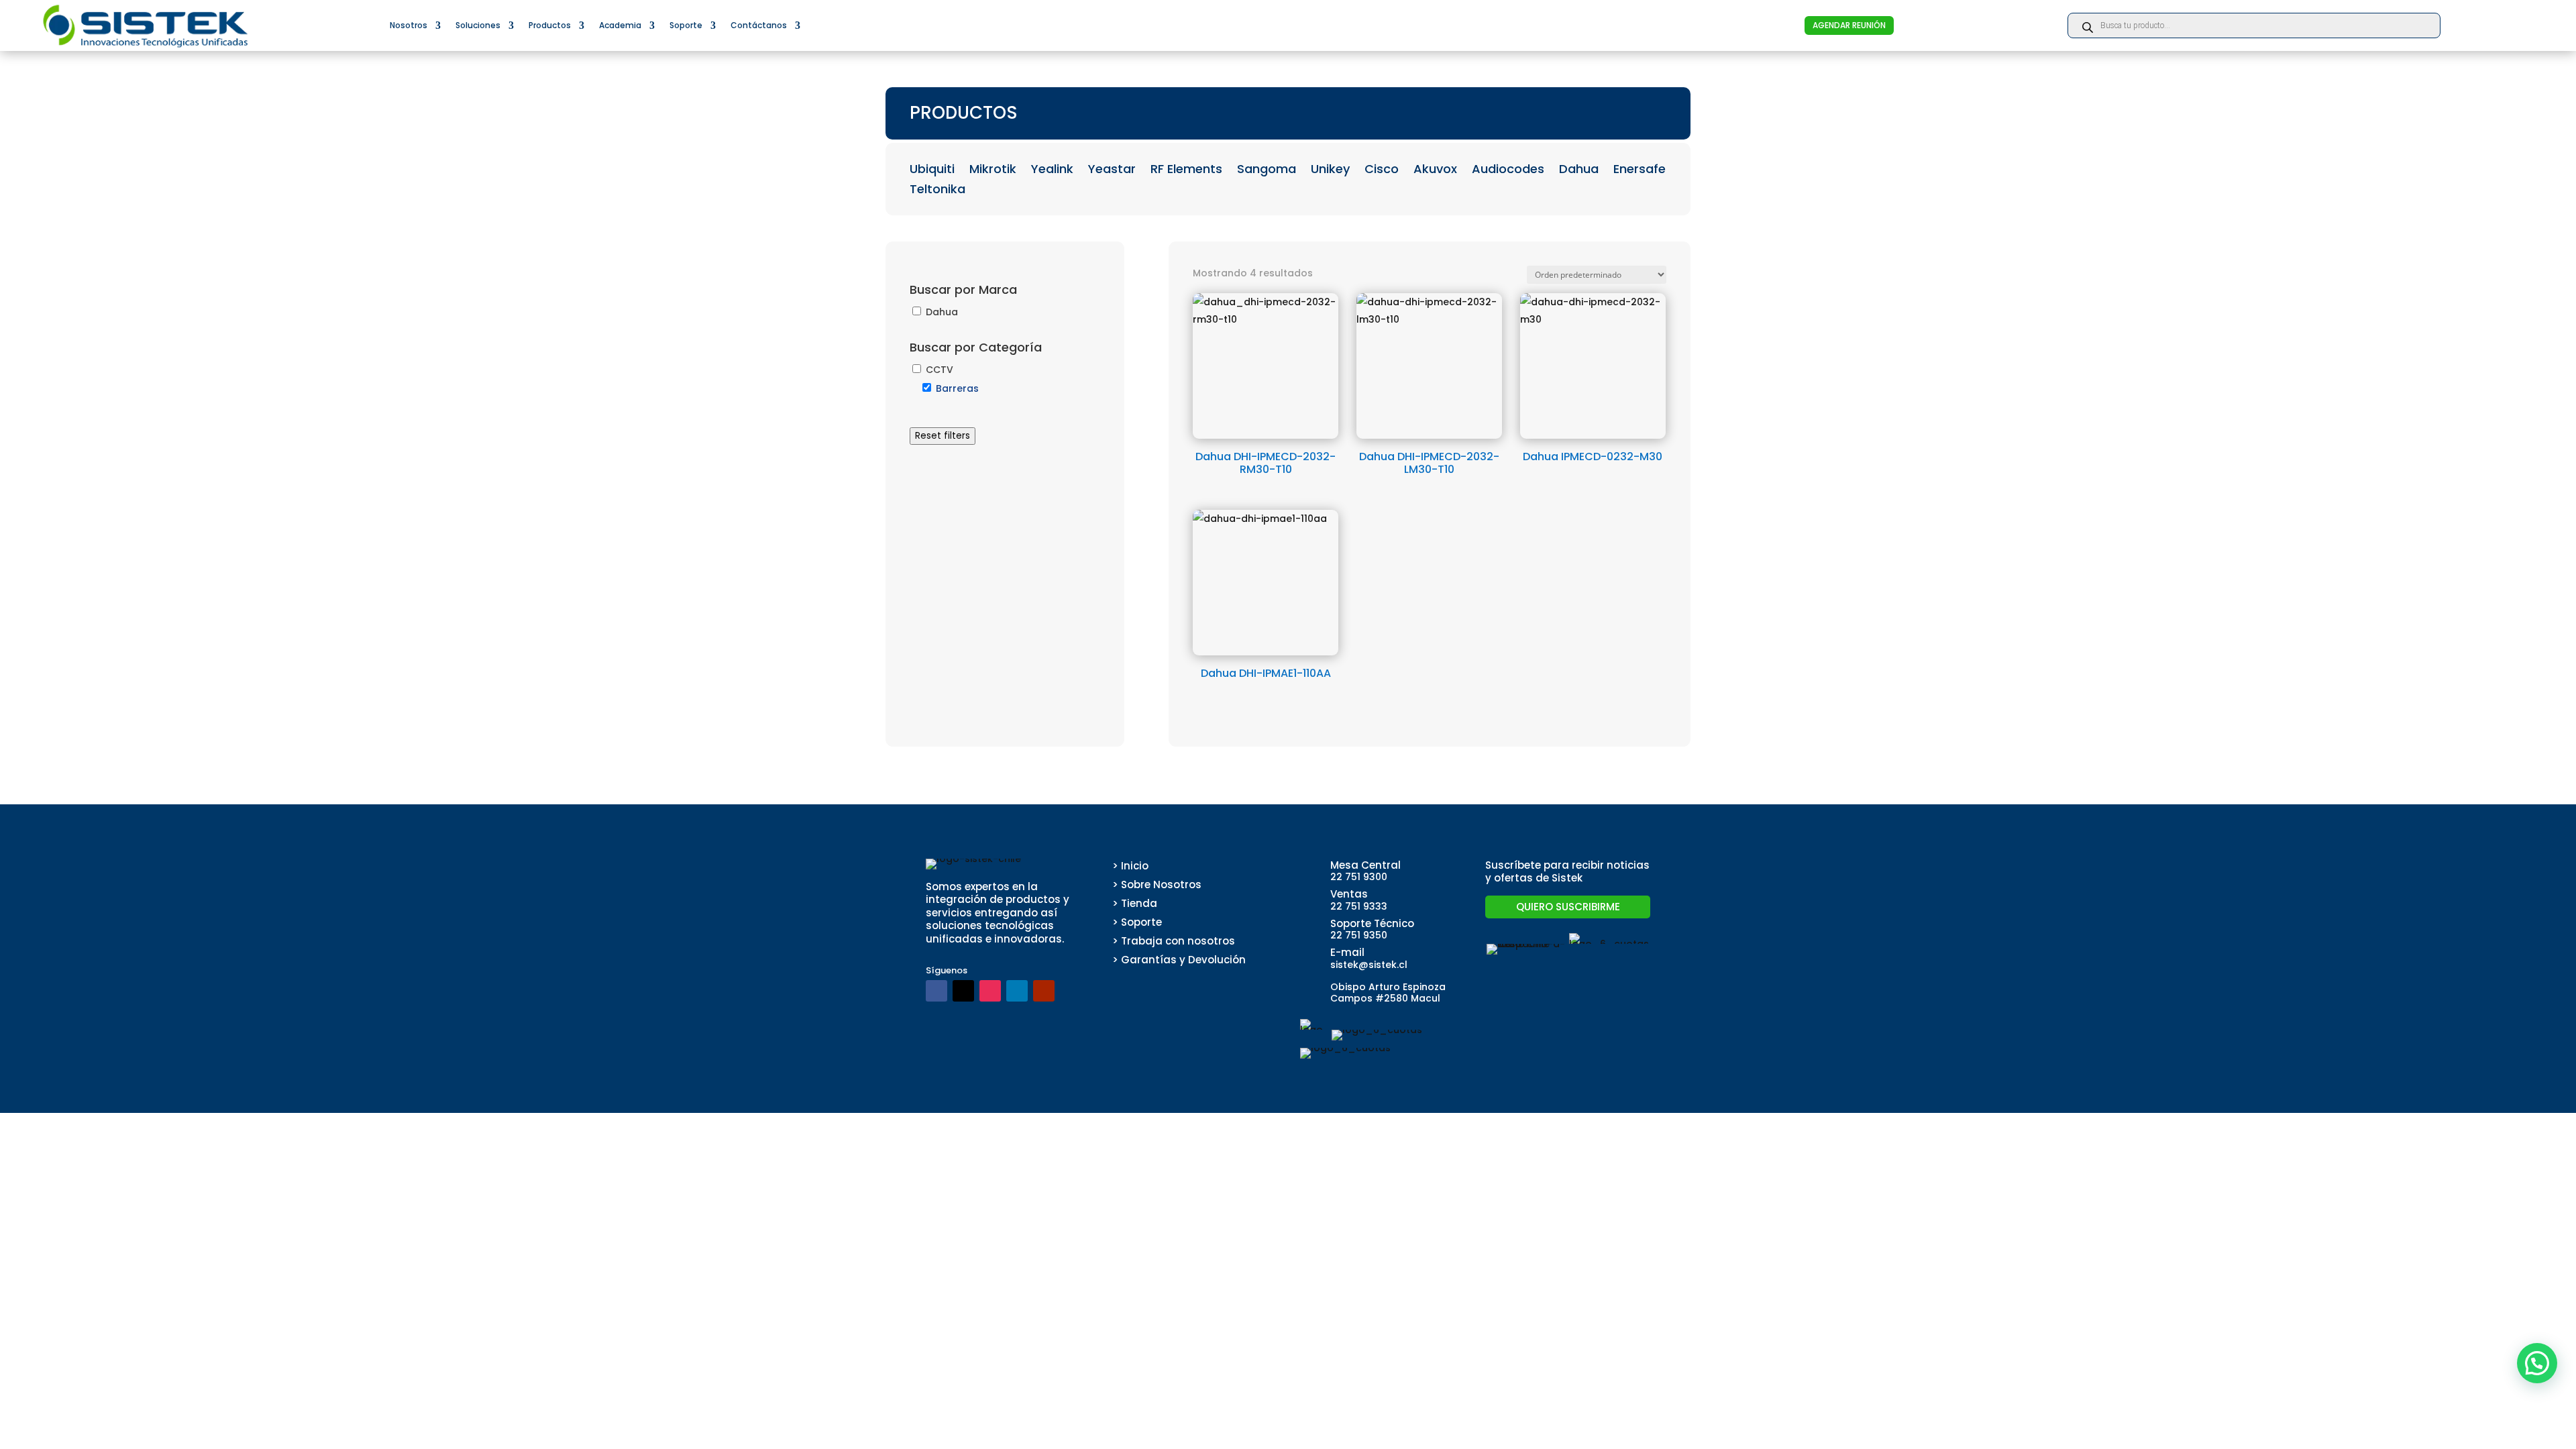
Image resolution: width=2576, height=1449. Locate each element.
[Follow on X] (963, 991)
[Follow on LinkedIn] (1017, 991)
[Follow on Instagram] (990, 991)
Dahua (1579, 171)
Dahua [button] (942, 312)
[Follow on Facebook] (936, 991)
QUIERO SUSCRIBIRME (1568, 907)
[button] (2537, 1363)
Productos (550, 25)
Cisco (1382, 171)
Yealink (1052, 171)
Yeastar (1112, 171)
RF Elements (1186, 171)
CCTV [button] (940, 370)
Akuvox (1435, 171)
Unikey (1330, 171)
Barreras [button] (957, 388)
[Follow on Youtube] (1044, 991)
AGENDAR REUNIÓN (1849, 25)
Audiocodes (1508, 171)
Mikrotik (993, 171)
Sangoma (1267, 171)
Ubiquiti (932, 171)
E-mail (1347, 952)
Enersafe (1640, 171)
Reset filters (943, 436)
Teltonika (937, 191)
